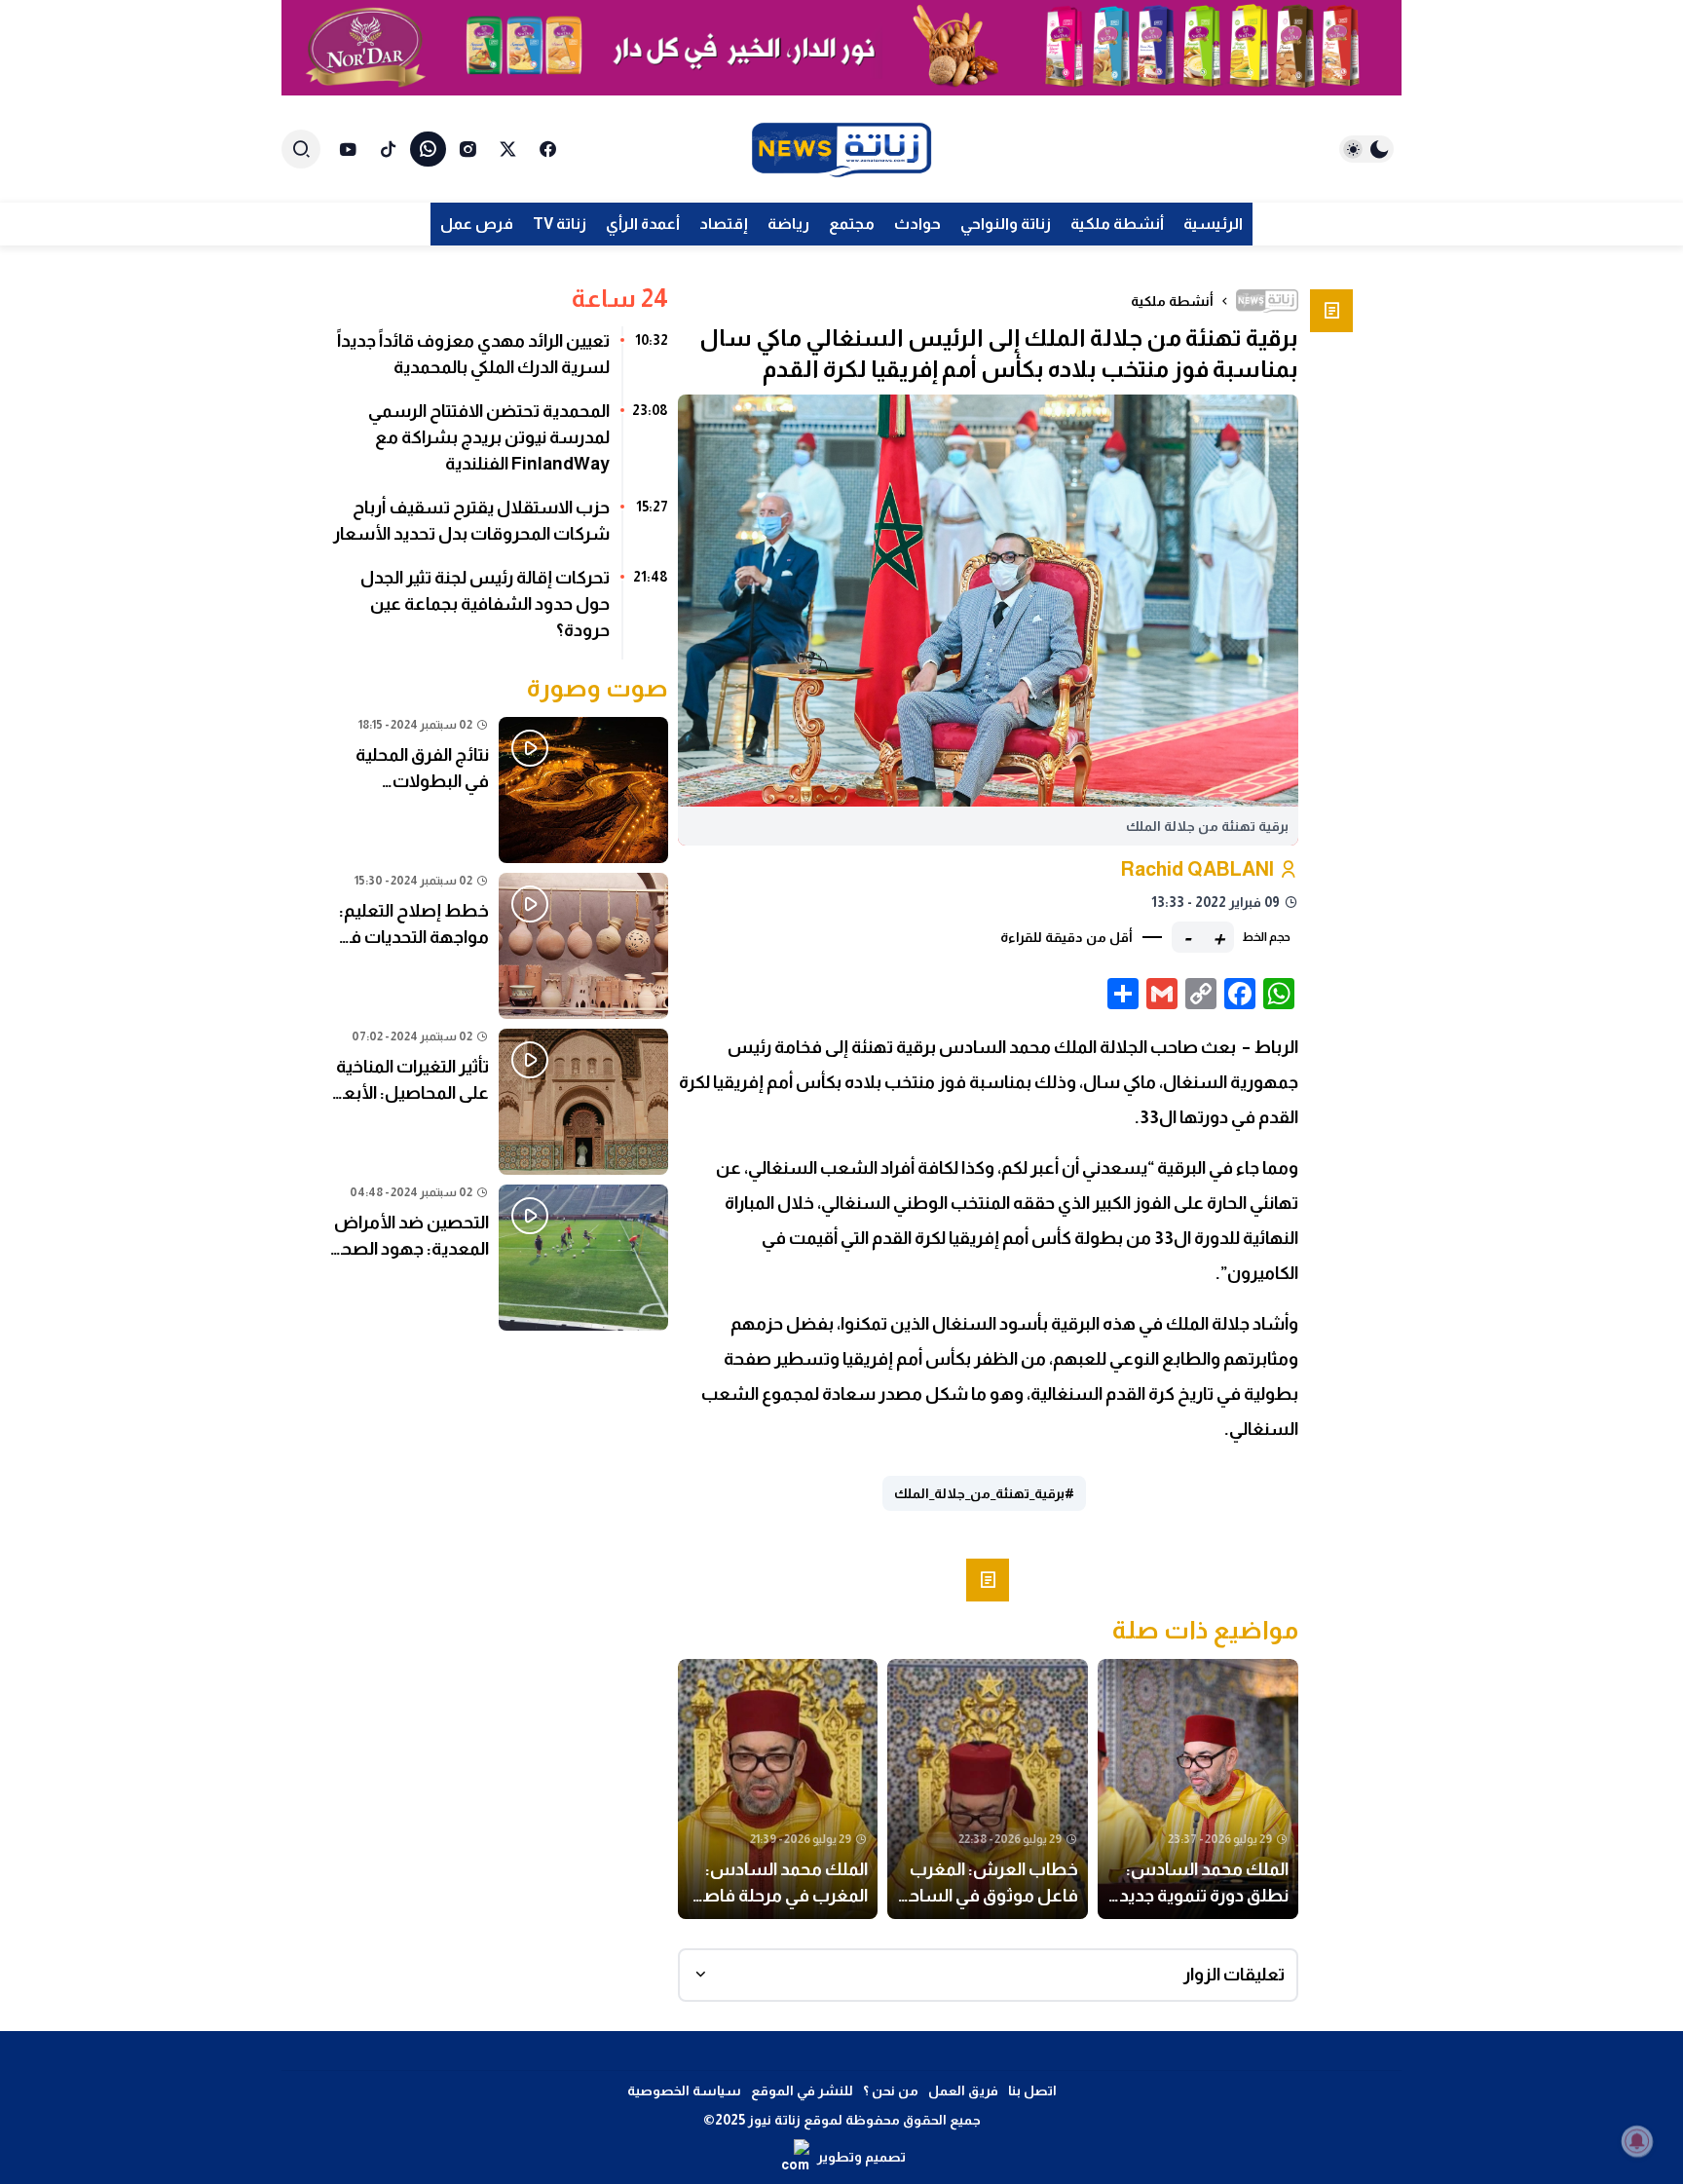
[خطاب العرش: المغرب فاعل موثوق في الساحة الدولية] (988, 1789)
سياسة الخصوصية (684, 2090)
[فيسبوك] (548, 149)
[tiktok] (388, 149)
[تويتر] (508, 149)
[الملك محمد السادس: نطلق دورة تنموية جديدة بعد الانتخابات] (1198, 1789)
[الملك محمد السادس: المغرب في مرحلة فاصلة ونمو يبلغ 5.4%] (778, 1789)
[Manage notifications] (1637, 2141)
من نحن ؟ (891, 2090)
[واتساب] (428, 149)
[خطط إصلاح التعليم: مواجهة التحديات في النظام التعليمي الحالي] (499, 946)
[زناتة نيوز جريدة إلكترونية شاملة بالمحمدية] (841, 150)
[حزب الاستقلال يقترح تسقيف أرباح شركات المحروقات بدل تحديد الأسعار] (499, 528)
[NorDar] (841, 48)
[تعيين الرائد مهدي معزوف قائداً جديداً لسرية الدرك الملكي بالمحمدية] (499, 361)
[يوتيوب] (348, 149)
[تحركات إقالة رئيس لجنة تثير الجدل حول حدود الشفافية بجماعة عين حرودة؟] (499, 611)
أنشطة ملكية (1172, 301)
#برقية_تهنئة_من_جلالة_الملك (984, 1493)
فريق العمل (963, 2090)
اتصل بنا (1032, 2090)
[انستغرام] (468, 149)
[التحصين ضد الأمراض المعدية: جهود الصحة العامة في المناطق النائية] (499, 1258)
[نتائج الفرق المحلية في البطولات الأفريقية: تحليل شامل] (499, 790)
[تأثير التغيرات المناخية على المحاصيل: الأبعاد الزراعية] (499, 1102)
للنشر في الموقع (802, 2090)
